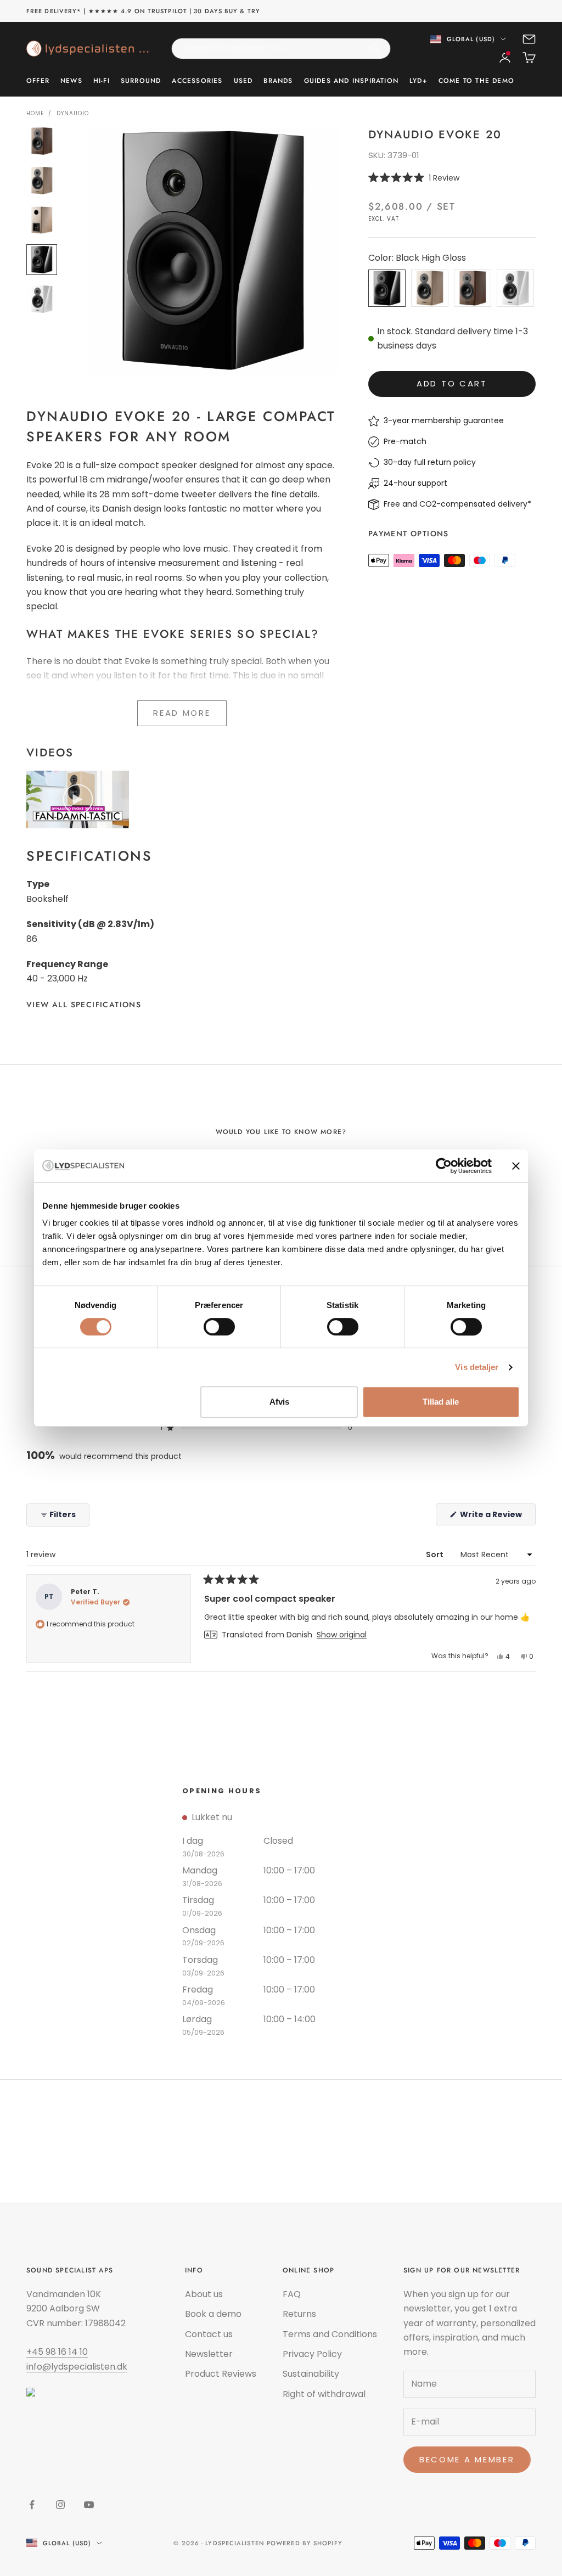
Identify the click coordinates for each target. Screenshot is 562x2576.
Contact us (209, 2334)
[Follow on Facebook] (32, 2505)
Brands (278, 81)
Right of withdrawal (324, 2394)
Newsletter (209, 2354)
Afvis (279, 1402)
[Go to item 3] (42, 220)
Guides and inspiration (351, 81)
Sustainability (311, 2374)
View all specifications (84, 1004)
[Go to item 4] (42, 260)
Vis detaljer (477, 1367)
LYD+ (418, 81)
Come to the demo (476, 81)
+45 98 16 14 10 (57, 2352)
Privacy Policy (312, 2354)
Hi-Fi (102, 81)
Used (243, 81)
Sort (435, 1554)
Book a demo (213, 2314)
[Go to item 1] (42, 141)
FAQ (292, 2294)
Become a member (467, 2459)
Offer (38, 81)
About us (204, 2294)
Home (35, 113)
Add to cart (452, 383)
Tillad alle (441, 1402)
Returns (299, 2314)
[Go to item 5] (42, 299)
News (71, 81)
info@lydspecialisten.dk (77, 2367)
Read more (182, 713)
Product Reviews (221, 2374)
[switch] (219, 1327)
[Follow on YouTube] (89, 2505)
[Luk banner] (516, 1166)
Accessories (197, 81)
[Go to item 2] (42, 181)
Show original (342, 1635)
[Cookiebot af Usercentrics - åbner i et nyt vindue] (444, 1166)
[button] (452, 178)
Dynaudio (73, 113)
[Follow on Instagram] (60, 2505)
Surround (141, 81)
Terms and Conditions (330, 2334)
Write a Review (497, 1517)
